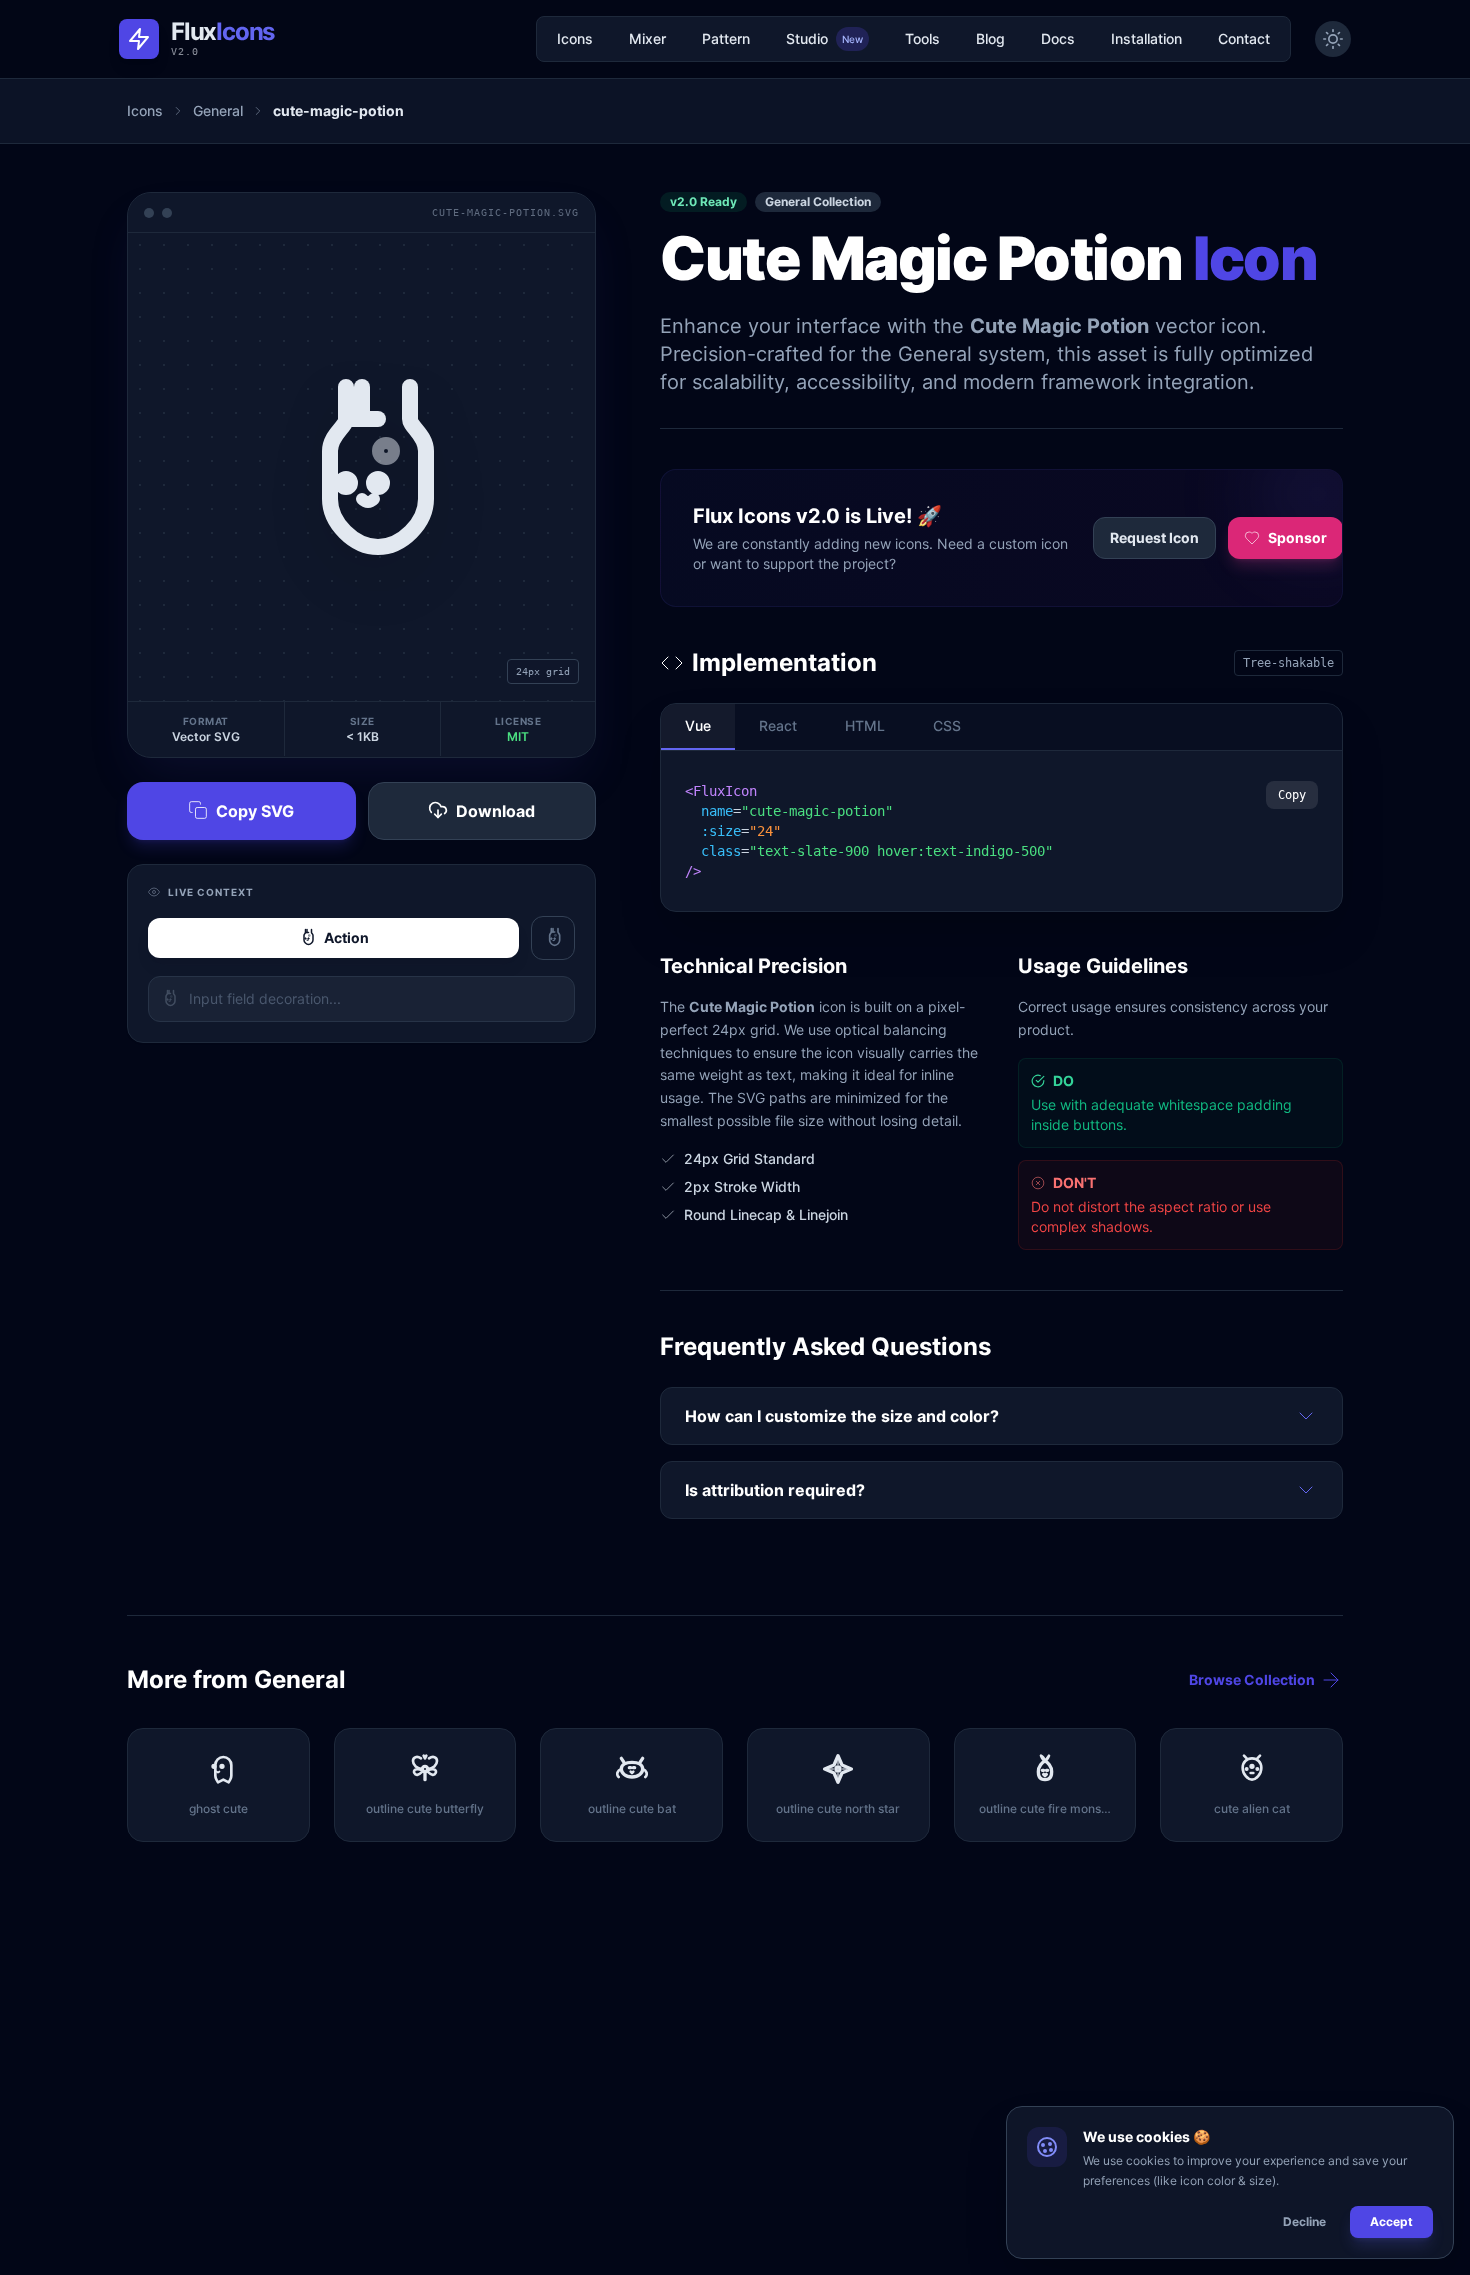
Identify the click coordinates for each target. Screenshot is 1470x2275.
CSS (947, 725)
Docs (1058, 38)
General (218, 110)
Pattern (726, 38)
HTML (865, 725)
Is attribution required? (775, 1490)
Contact (1244, 38)
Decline (1304, 2221)
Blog (990, 38)
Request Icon (1154, 537)
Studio (824, 38)
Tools (922, 38)
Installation (1146, 38)
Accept (1391, 2221)
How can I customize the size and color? (842, 1416)
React (778, 725)
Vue (698, 725)
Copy (1292, 795)
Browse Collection (1252, 1679)
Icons (575, 38)
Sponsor (1297, 537)
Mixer (647, 38)
